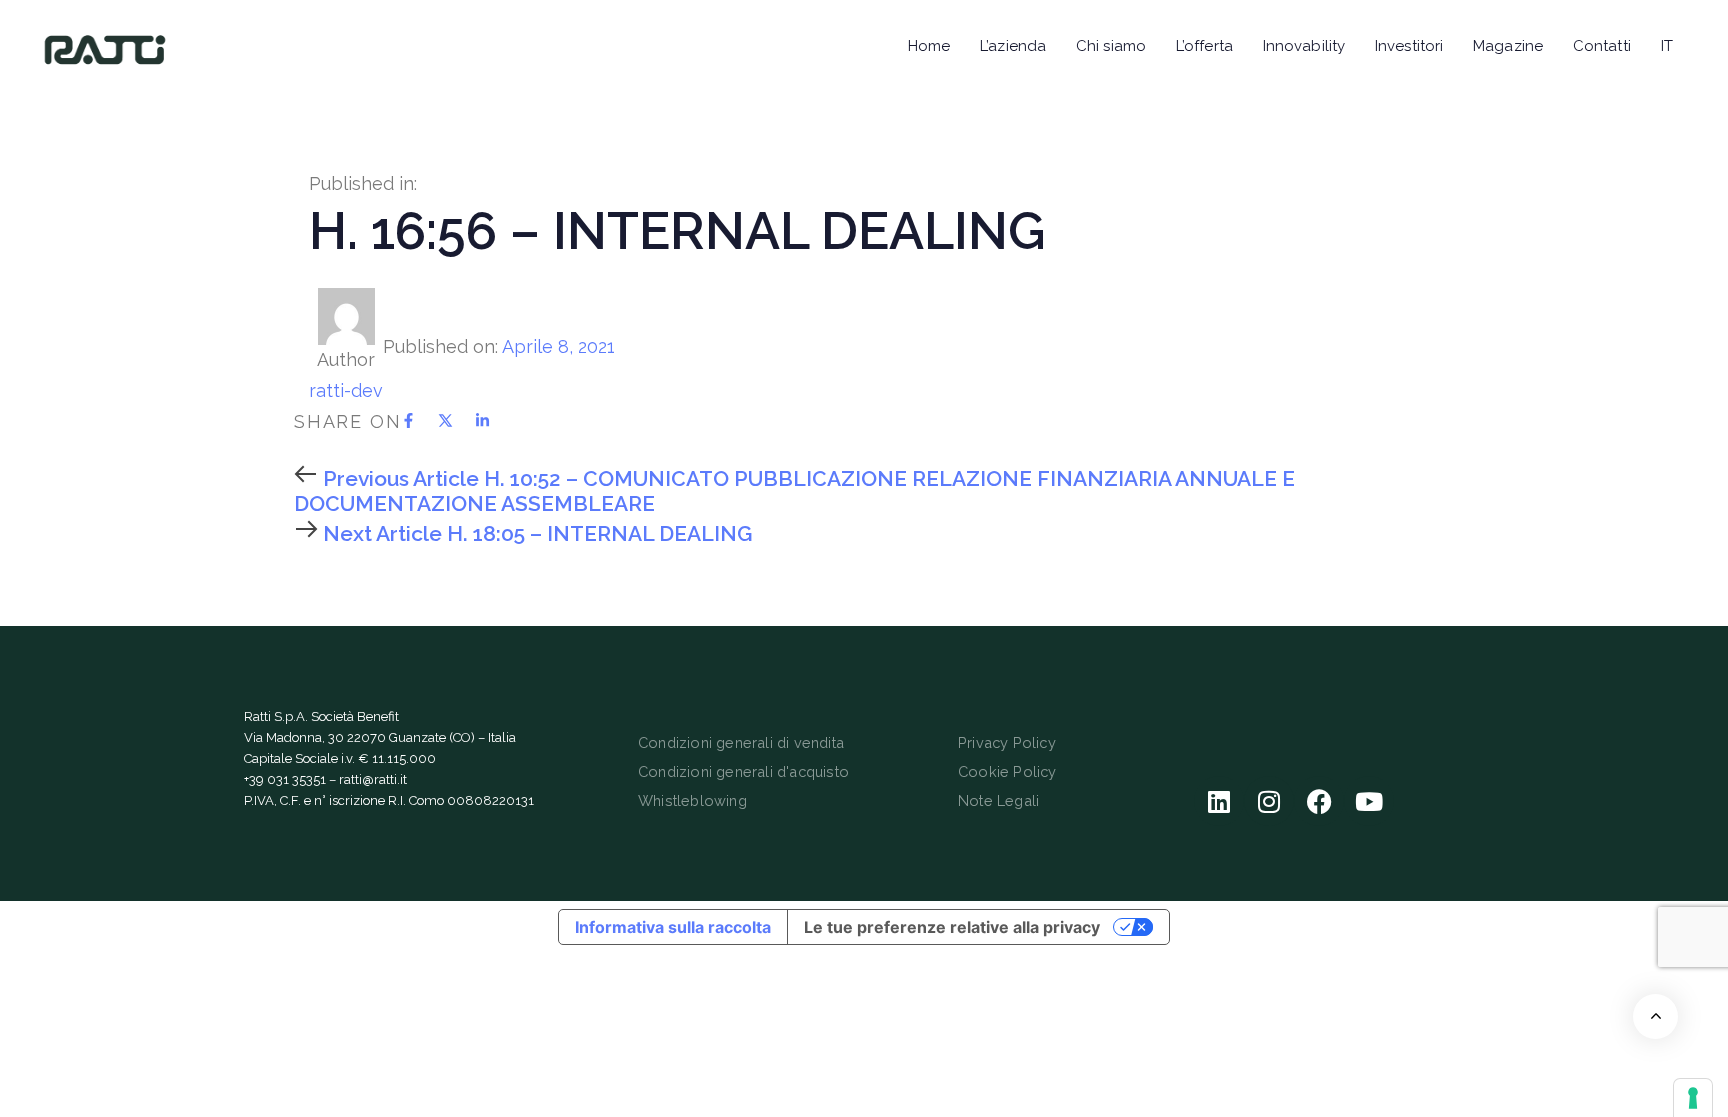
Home (929, 46)
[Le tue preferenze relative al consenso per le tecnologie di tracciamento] (1693, 1098)
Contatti (1602, 46)
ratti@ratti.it (373, 779)
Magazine (1508, 46)
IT (1667, 46)
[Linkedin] (1219, 801)
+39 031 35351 (285, 779)
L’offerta (1204, 46)
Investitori (1409, 46)
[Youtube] (1369, 801)
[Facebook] (1319, 801)
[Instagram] (1269, 801)
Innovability (1304, 46)
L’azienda (1013, 46)
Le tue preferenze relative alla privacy (952, 927)
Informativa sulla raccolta (673, 927)
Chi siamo (1111, 46)
